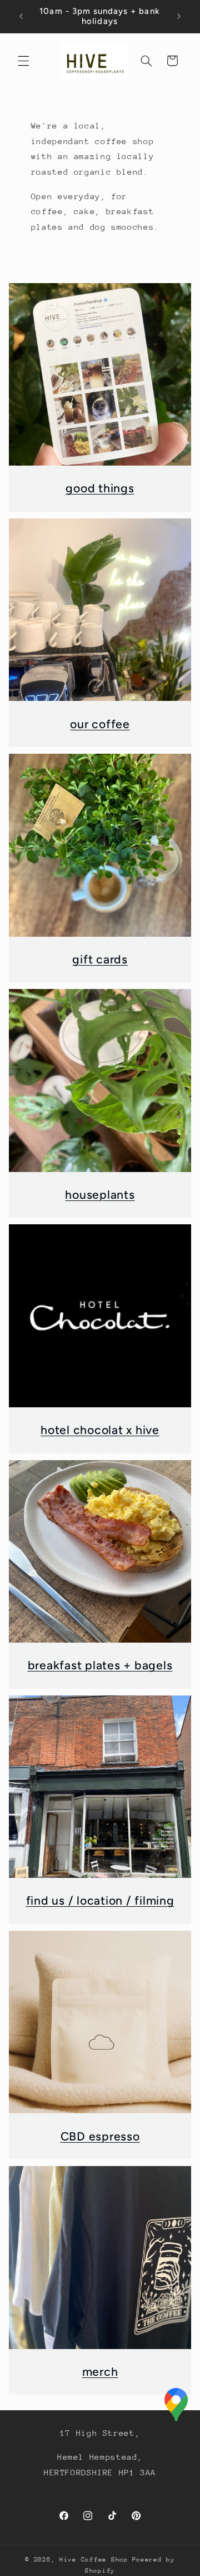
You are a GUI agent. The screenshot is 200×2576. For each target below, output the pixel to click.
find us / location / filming (100, 1900)
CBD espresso (100, 2136)
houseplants (100, 1195)
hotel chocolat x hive (100, 1430)
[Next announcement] (179, 16)
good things (100, 488)
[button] (23, 61)
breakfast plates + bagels (100, 1665)
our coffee (100, 724)
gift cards (100, 959)
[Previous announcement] (21, 16)
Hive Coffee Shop (94, 2560)
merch (100, 2372)
